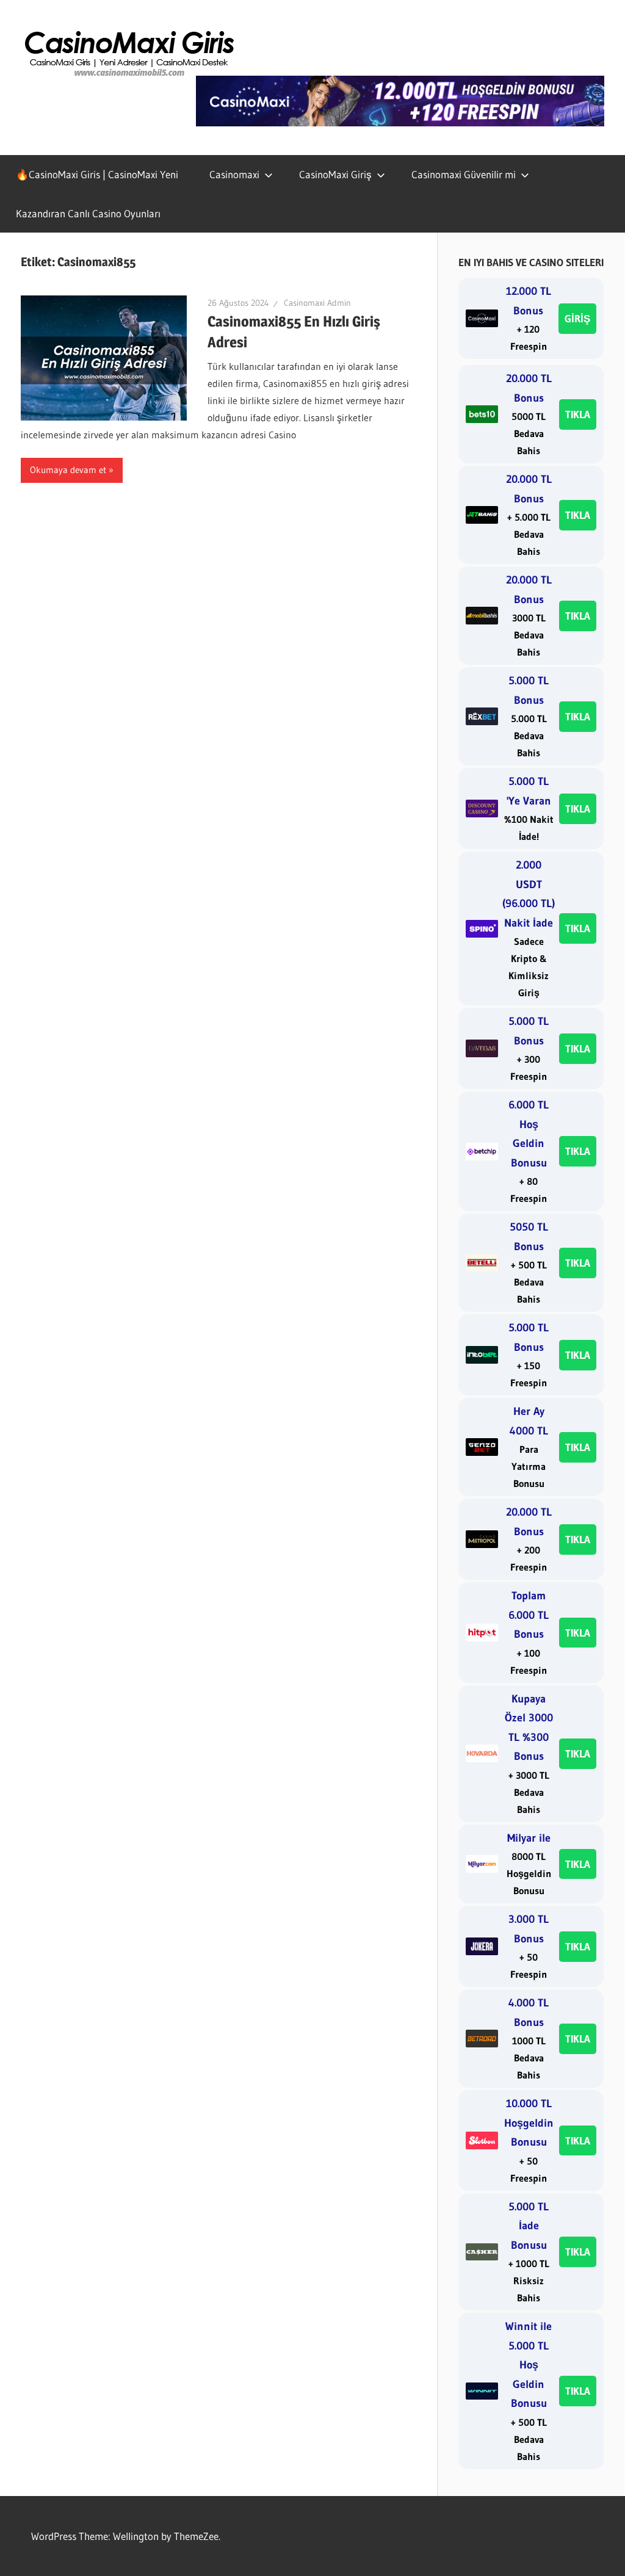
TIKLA (578, 414)
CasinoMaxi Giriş (335, 174)
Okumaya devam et (68, 470)
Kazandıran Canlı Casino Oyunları (88, 213)
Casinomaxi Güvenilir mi (464, 174)
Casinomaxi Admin (317, 303)
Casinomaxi (234, 174)
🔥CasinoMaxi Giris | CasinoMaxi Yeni (97, 174)
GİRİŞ (577, 318)
